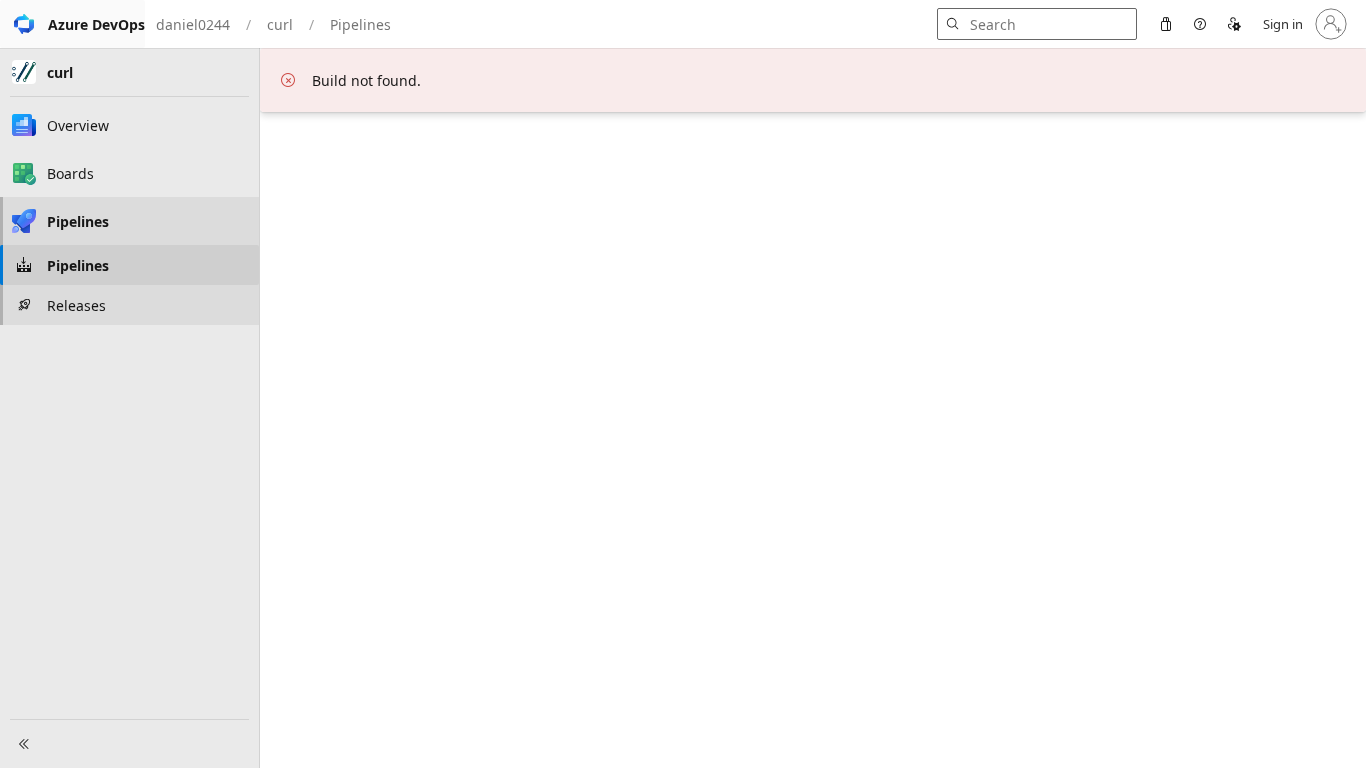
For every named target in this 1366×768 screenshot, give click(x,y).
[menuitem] (1166, 24)
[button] (72, 24)
